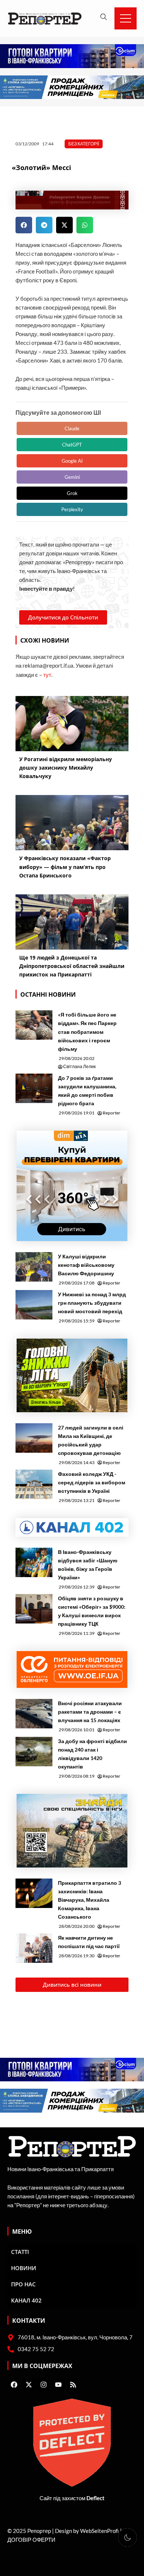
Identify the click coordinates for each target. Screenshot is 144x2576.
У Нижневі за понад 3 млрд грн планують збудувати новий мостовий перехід (92, 1303)
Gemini (72, 477)
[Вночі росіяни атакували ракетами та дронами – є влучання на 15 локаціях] (34, 1714)
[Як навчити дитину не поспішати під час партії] (34, 1948)
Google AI (72, 461)
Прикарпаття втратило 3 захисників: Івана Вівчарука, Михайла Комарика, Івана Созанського (90, 1900)
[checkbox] (127, 2537)
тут (47, 675)
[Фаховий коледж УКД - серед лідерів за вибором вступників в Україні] (34, 1484)
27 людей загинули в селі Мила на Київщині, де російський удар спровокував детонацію (91, 1440)
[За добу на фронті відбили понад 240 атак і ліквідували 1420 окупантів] (34, 1752)
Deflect (95, 2498)
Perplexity (72, 509)
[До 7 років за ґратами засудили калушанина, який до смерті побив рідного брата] (34, 1088)
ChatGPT (72, 445)
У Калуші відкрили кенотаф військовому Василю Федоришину (86, 1265)
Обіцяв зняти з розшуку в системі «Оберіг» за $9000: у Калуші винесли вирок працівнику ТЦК (92, 1611)
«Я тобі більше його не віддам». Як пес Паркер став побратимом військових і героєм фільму (87, 1031)
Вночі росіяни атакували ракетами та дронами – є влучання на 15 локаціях (90, 1712)
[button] (24, 225)
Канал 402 (26, 2300)
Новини (24, 2268)
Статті (20, 2252)
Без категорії (84, 144)
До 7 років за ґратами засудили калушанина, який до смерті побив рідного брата (87, 1091)
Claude (72, 428)
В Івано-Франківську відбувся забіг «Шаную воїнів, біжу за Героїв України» (88, 1565)
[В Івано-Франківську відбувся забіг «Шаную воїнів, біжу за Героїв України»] (34, 1562)
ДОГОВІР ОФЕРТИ (31, 2540)
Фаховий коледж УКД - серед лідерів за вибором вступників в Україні (92, 1482)
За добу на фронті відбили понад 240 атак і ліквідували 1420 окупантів (92, 1754)
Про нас (23, 2284)
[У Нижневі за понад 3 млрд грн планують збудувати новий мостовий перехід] (34, 1305)
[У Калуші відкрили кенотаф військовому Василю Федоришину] (34, 1267)
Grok (72, 493)
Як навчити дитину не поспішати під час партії (89, 1942)
